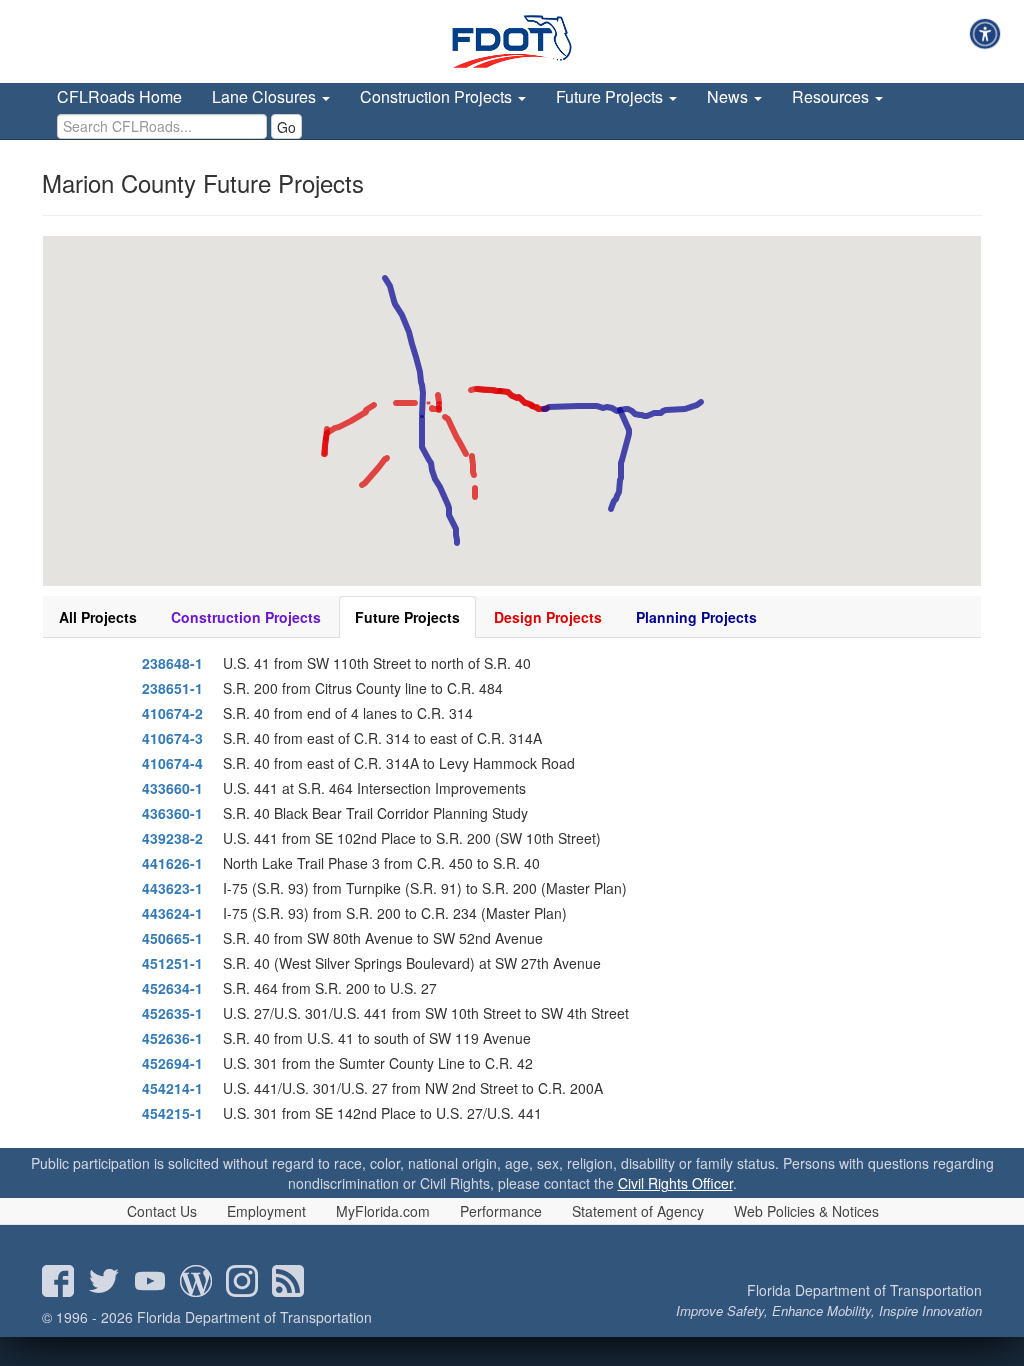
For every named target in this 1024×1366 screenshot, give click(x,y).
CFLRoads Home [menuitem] (119, 96)
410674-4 (172, 763)
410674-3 (172, 738)
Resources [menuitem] (832, 96)
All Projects (98, 617)
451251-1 (172, 963)
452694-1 (172, 1063)
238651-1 (172, 688)
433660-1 (172, 788)
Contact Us (162, 1211)
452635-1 (172, 1013)
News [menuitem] (729, 96)
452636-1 (172, 1038)
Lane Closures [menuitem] (266, 96)
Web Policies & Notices (806, 1211)
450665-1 (172, 938)
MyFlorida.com (383, 1211)
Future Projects (407, 617)
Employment (266, 1211)
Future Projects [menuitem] (611, 96)
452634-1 (172, 988)
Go (286, 127)
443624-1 (172, 913)
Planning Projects (696, 617)
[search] (162, 126)
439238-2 (172, 838)
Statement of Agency (638, 1211)
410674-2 (172, 713)
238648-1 (172, 663)
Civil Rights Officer (675, 1183)
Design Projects (548, 617)
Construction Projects (246, 617)
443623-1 (172, 888)
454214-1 (172, 1088)
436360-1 (172, 813)
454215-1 (172, 1113)
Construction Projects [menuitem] (438, 96)
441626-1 (172, 863)
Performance (501, 1211)
